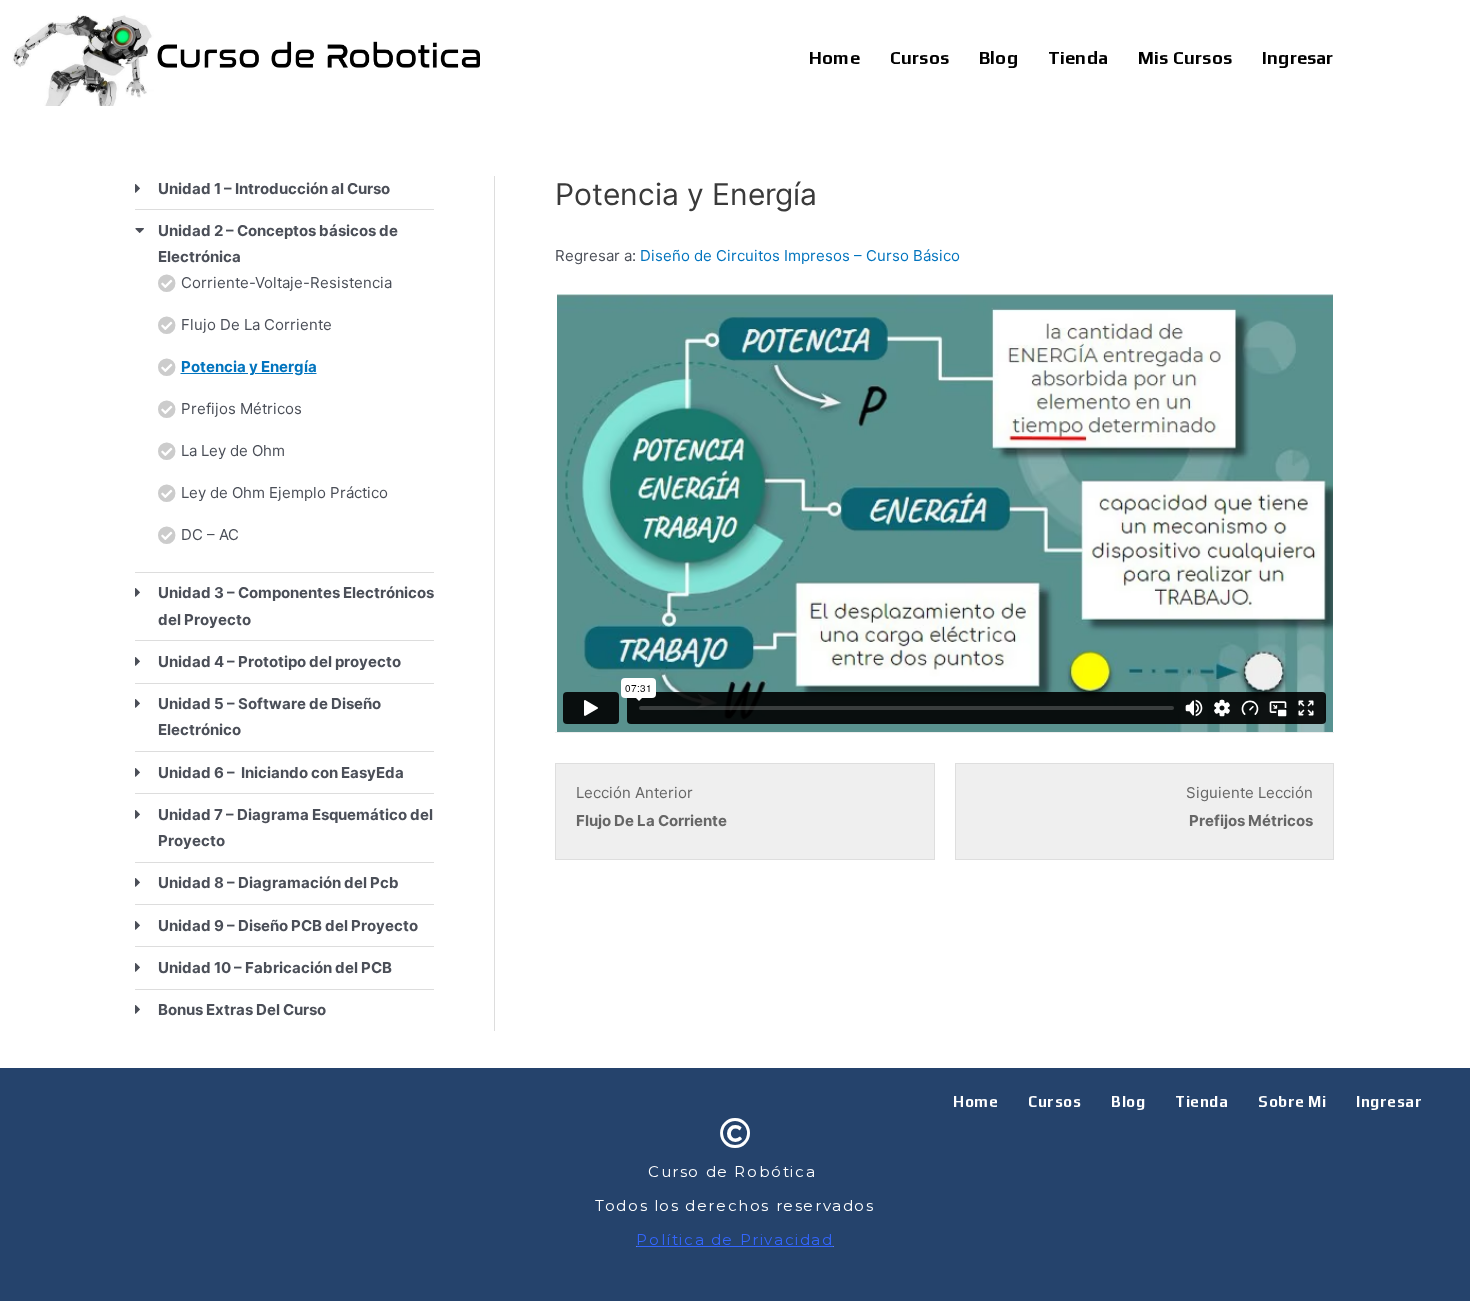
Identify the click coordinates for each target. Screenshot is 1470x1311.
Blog (998, 57)
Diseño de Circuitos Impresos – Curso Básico (800, 255)
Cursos (919, 57)
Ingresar (1298, 57)
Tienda (1078, 57)
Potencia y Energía (249, 366)
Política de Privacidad (734, 1239)
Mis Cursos (1185, 57)
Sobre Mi (1292, 1101)
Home (834, 57)
